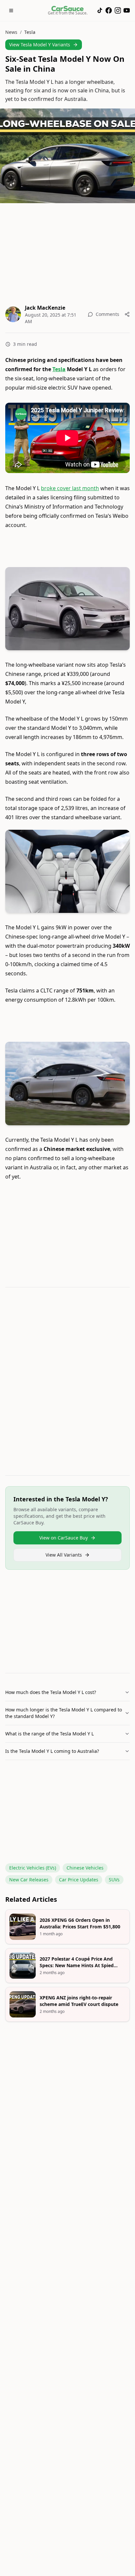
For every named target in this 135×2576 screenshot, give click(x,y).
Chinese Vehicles (85, 1868)
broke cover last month (70, 488)
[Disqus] (67, 1383)
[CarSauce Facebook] (109, 10)
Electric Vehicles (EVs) (33, 1868)
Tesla (30, 32)
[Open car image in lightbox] (67, 609)
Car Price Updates (79, 1880)
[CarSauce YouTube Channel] (127, 10)
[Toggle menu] (11, 11)
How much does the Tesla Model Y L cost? (51, 1692)
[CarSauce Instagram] (118, 10)
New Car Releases (29, 1880)
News (11, 32)
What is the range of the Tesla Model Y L (49, 1734)
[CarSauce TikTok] (100, 10)
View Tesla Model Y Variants (40, 45)
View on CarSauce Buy (64, 1538)
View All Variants (64, 1555)
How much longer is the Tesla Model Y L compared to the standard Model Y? (64, 1713)
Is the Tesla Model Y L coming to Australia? (52, 1751)
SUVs (114, 1880)
